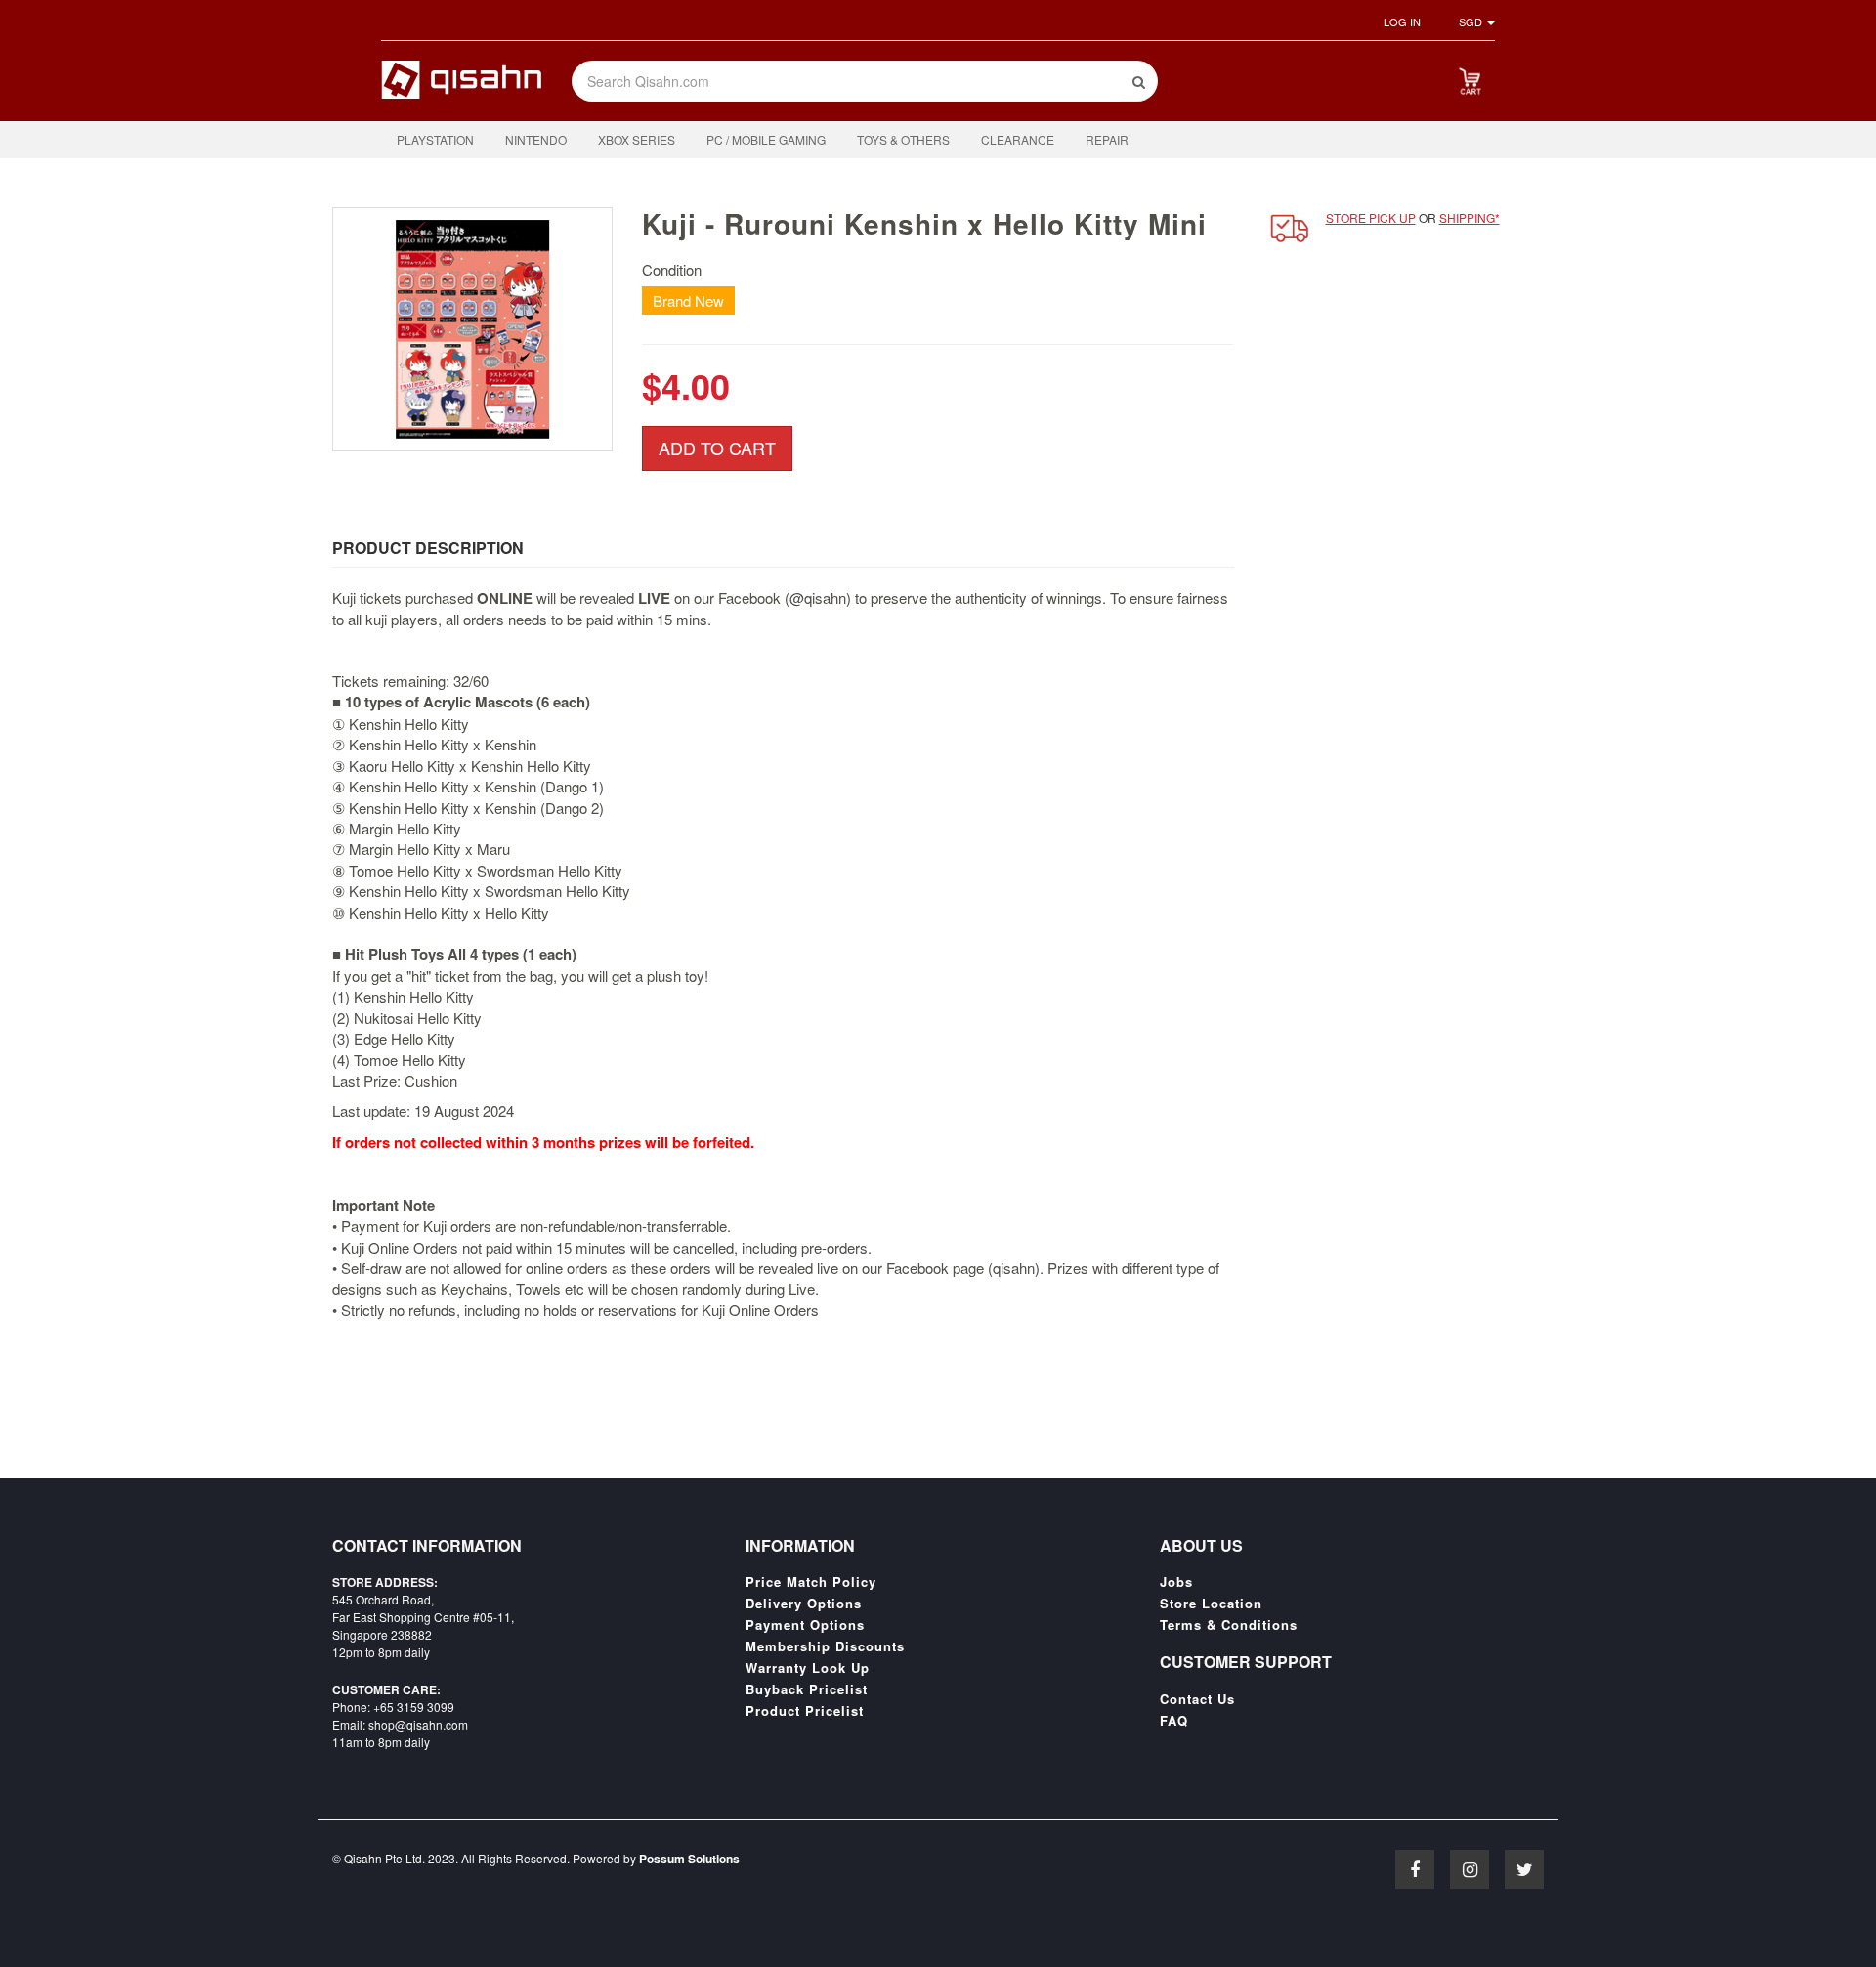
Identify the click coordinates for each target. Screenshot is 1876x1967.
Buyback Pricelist (807, 1689)
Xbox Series (637, 139)
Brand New (688, 300)
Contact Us (1197, 1699)
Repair (1107, 139)
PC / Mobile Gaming (766, 139)
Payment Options (805, 1625)
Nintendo (536, 139)
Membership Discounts (825, 1646)
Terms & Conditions (1229, 1625)
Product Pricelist (805, 1711)
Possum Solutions (689, 1859)
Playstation (435, 139)
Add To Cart (717, 448)
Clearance (1018, 139)
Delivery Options (804, 1604)
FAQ (1174, 1721)
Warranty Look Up (808, 1668)
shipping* (1470, 217)
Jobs (1176, 1582)
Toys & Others (903, 139)
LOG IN (1402, 21)
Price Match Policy (811, 1582)
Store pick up (1371, 217)
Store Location (1211, 1604)
